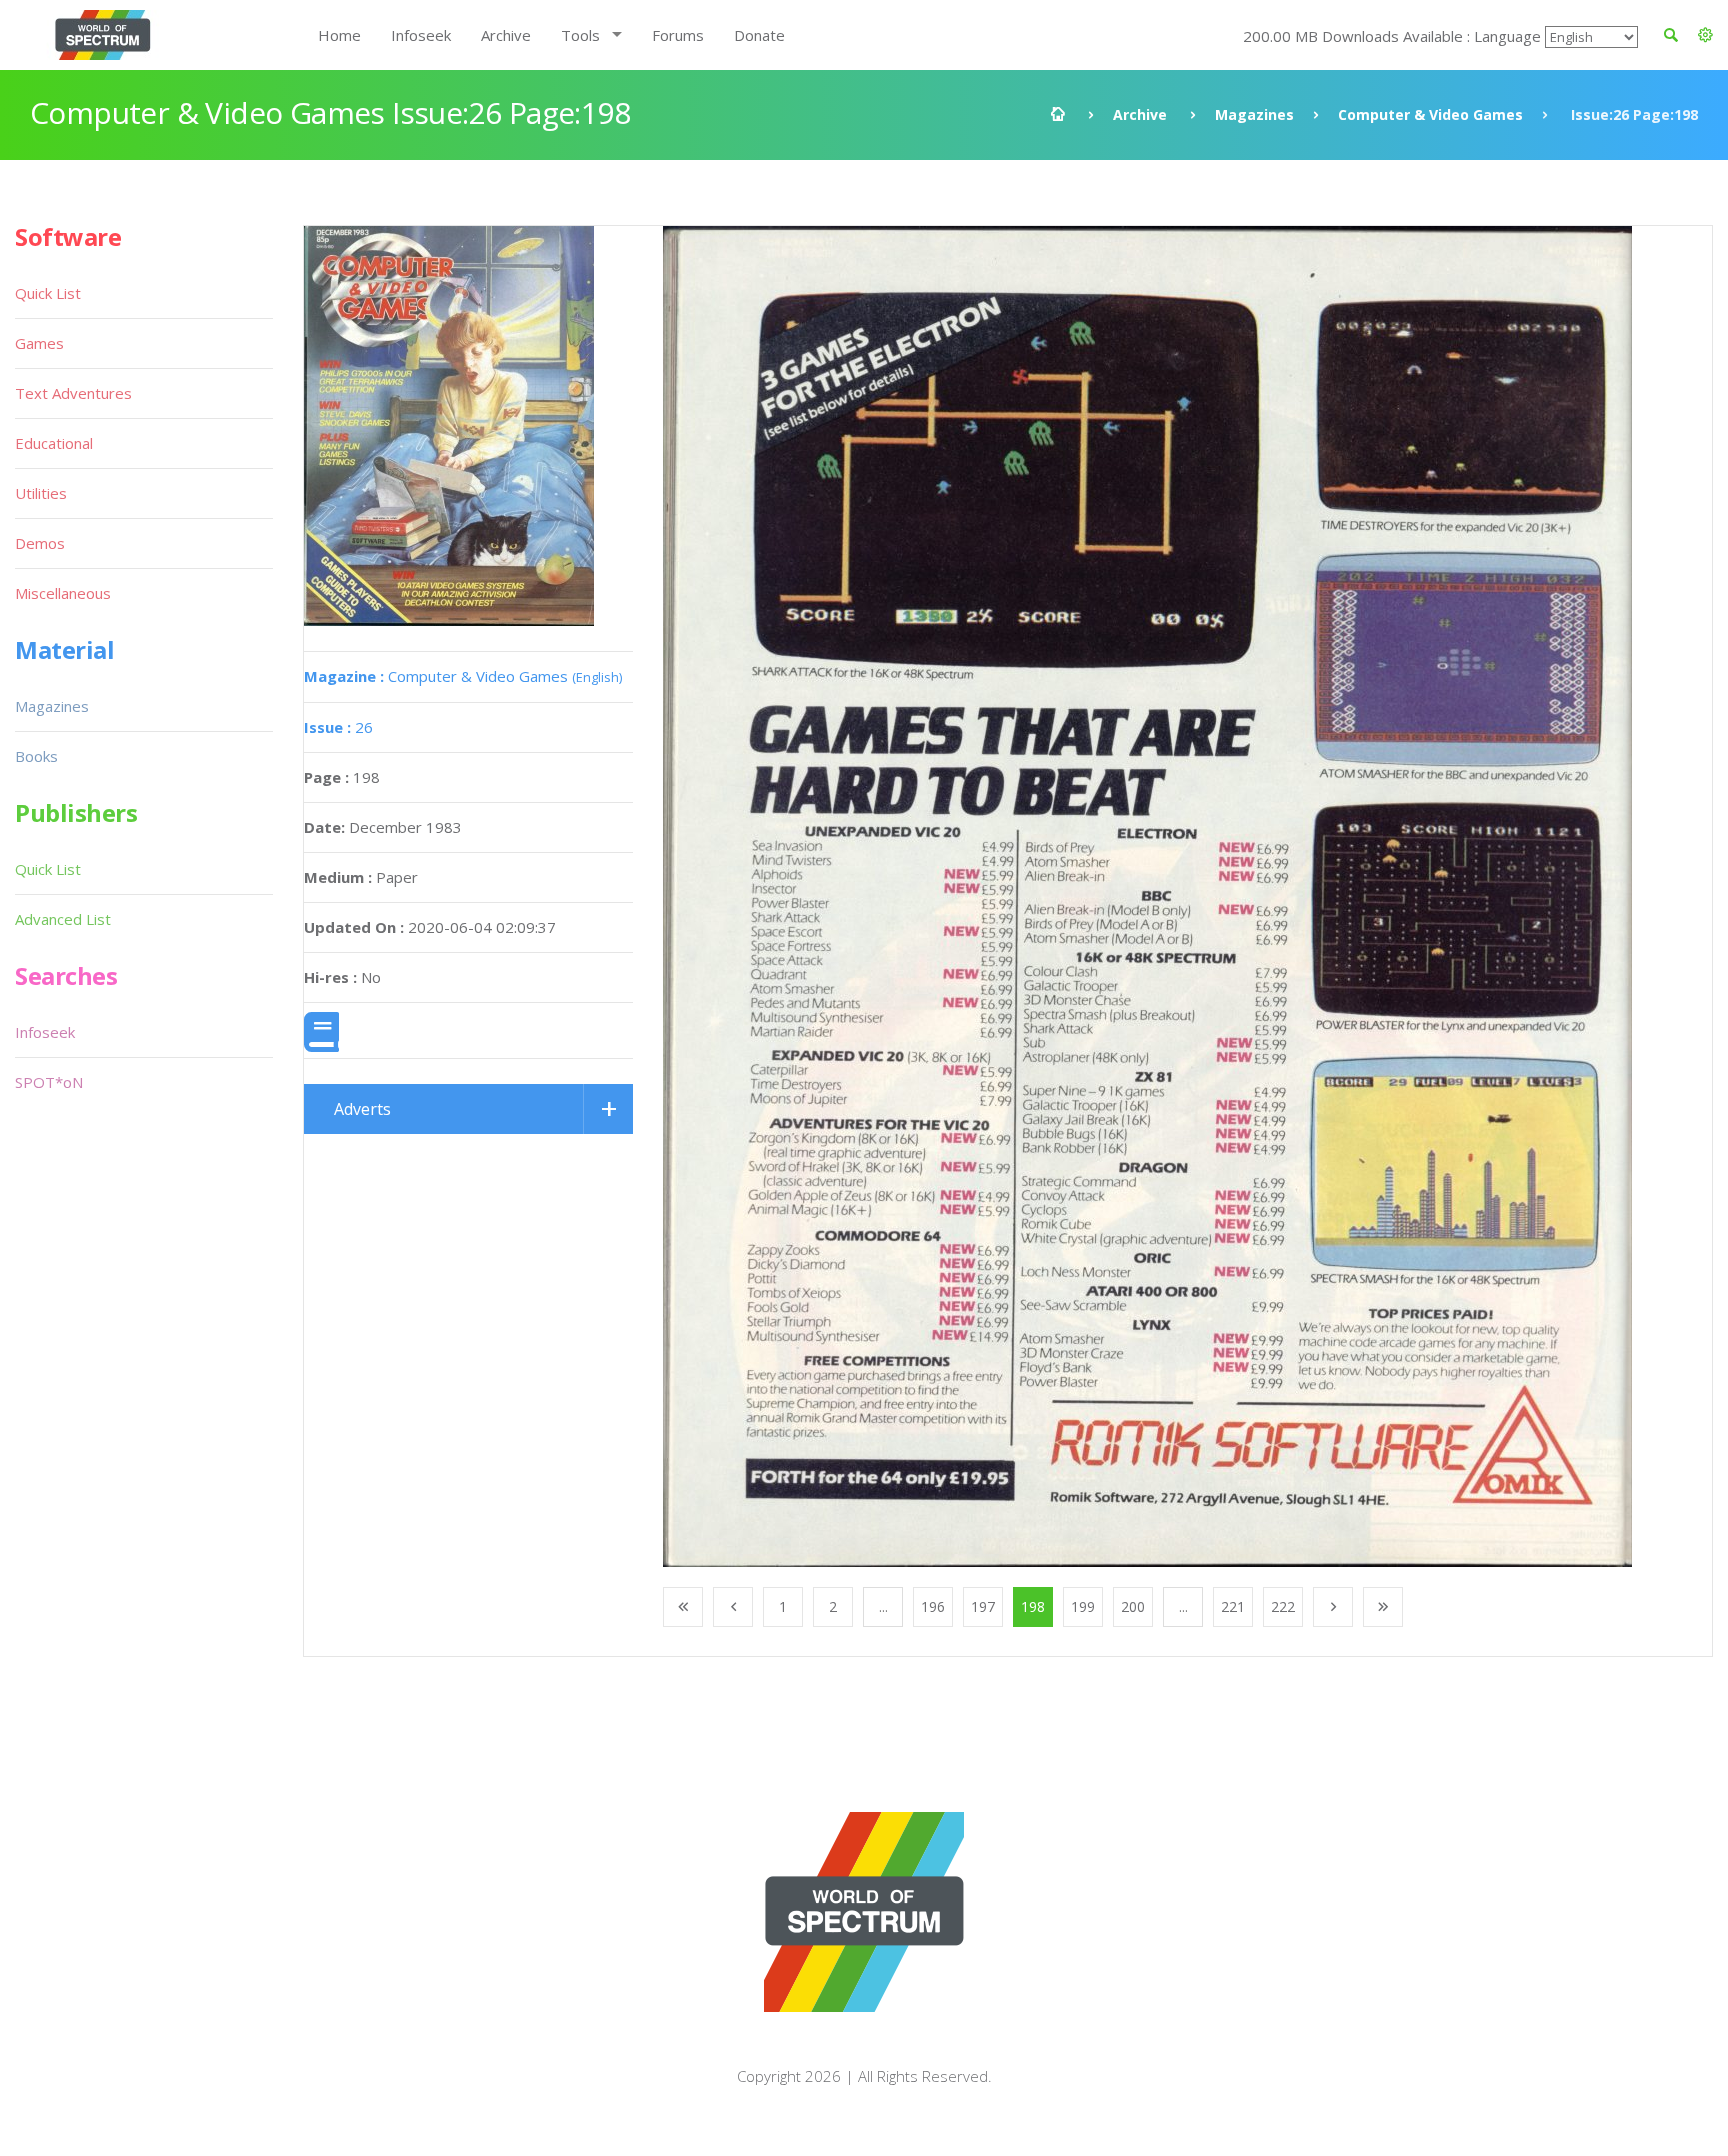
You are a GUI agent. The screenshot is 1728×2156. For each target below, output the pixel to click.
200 (1133, 1606)
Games (39, 343)
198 (1033, 1606)
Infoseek (421, 35)
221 (1233, 1606)
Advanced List (63, 919)
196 (933, 1606)
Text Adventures (73, 393)
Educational (54, 443)
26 (338, 727)
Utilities (41, 493)
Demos (40, 543)
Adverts (362, 1109)
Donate (759, 35)
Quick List (48, 293)
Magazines (1254, 114)
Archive (506, 35)
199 (1083, 1606)
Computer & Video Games (1430, 114)
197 (983, 1606)
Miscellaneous (63, 593)
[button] (1705, 35)
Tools (580, 35)
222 (1283, 1606)
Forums (678, 35)
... (883, 1606)
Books (36, 756)
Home (339, 35)
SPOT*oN (49, 1082)
